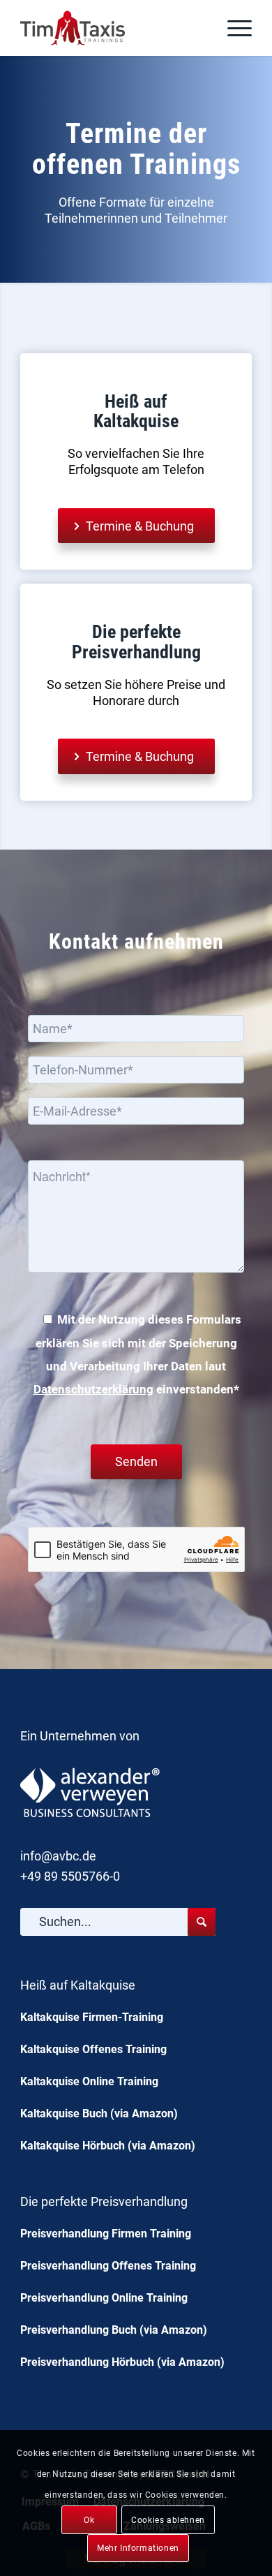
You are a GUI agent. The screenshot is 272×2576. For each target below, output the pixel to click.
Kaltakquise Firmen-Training (92, 2017)
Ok (89, 2520)
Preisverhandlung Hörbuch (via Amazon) (122, 2362)
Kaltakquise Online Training (89, 2081)
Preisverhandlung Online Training (104, 2298)
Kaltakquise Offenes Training (93, 2049)
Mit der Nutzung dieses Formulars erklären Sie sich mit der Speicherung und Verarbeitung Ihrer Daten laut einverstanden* (137, 1355)
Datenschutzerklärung (93, 1390)
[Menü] (233, 28)
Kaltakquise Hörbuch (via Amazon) (108, 2146)
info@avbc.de (58, 1856)
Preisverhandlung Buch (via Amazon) (114, 2330)
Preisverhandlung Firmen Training (106, 2234)
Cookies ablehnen (168, 2520)
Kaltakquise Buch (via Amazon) (99, 2114)
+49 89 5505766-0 (70, 1876)
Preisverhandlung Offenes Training (108, 2266)
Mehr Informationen (138, 2548)
